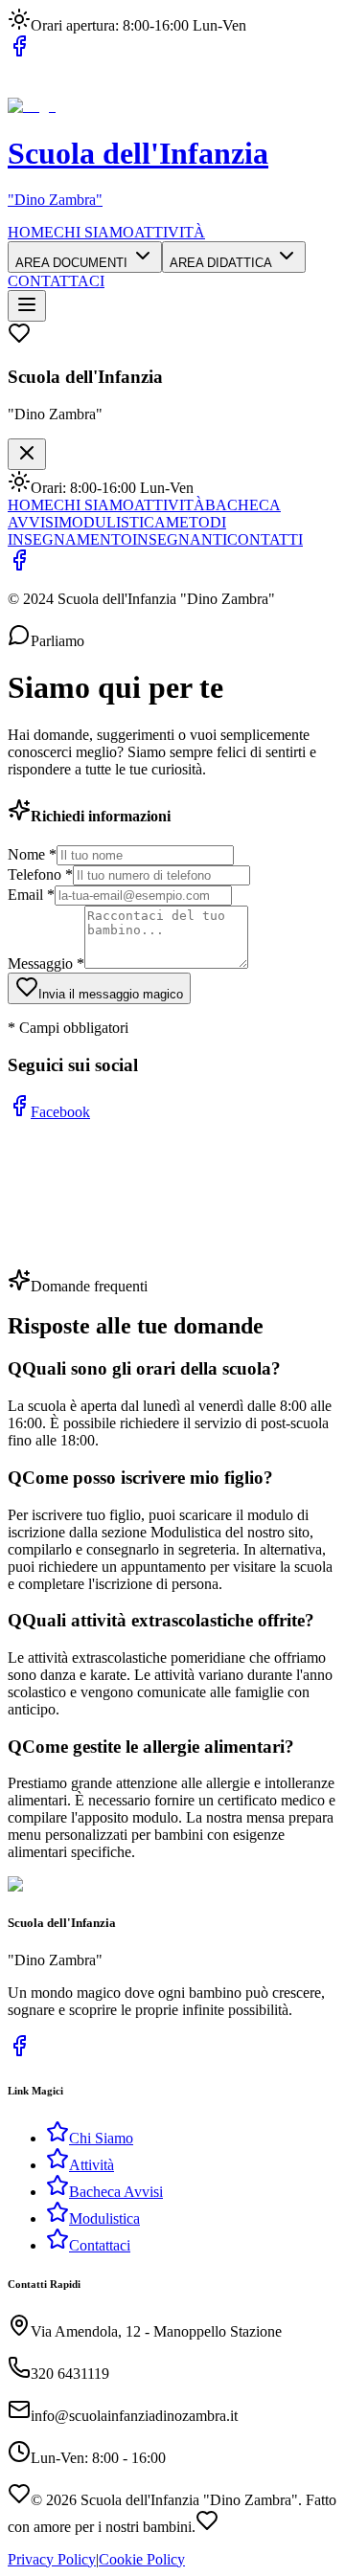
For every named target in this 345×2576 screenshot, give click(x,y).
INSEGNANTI (180, 539)
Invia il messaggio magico (111, 994)
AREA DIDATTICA (222, 263)
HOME (31, 232)
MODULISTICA (112, 522)
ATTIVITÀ (170, 232)
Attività (92, 2165)
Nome (32, 854)
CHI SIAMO (94, 232)
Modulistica (104, 2218)
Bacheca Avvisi (116, 2192)
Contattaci (100, 2245)
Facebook (60, 1112)
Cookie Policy (142, 2559)
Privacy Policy (52, 2559)
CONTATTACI (56, 281)
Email (31, 895)
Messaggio (46, 963)
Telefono (40, 874)
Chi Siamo (101, 2138)
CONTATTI (265, 539)
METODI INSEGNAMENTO (117, 531)
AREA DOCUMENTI (73, 263)
